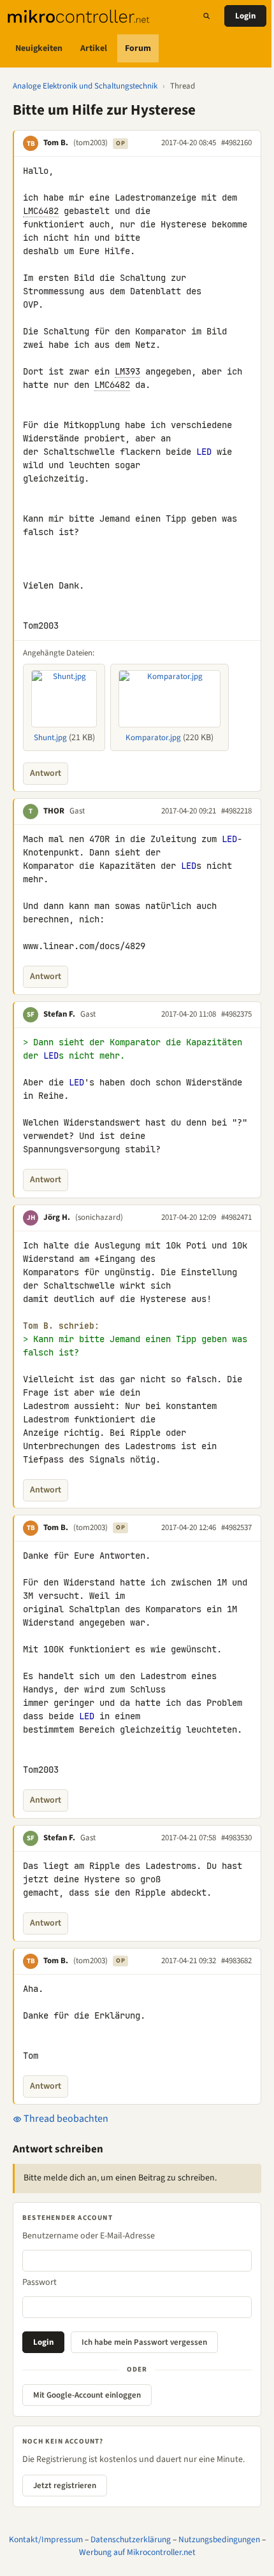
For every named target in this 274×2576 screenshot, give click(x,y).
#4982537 (236, 1528)
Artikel (94, 48)
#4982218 (236, 811)
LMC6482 (41, 211)
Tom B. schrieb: (61, 1326)
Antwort (46, 773)
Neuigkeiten (39, 48)
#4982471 (236, 1217)
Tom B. (56, 143)
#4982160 (236, 143)
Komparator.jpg (153, 738)
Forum (138, 48)
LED (204, 452)
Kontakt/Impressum (46, 2539)
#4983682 (236, 1961)
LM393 (127, 371)
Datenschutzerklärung (131, 2539)
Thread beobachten (65, 2119)
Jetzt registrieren (65, 2486)
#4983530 (236, 1838)
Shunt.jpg (50, 738)
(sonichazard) (99, 1217)
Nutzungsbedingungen (219, 2539)
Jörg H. (57, 1217)
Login (245, 16)
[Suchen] (206, 16)
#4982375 (236, 1014)
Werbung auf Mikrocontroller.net (137, 2552)
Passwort (40, 2282)
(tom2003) (90, 143)
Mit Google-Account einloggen (87, 2395)
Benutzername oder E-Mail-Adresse (89, 2236)
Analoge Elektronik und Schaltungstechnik (85, 86)
